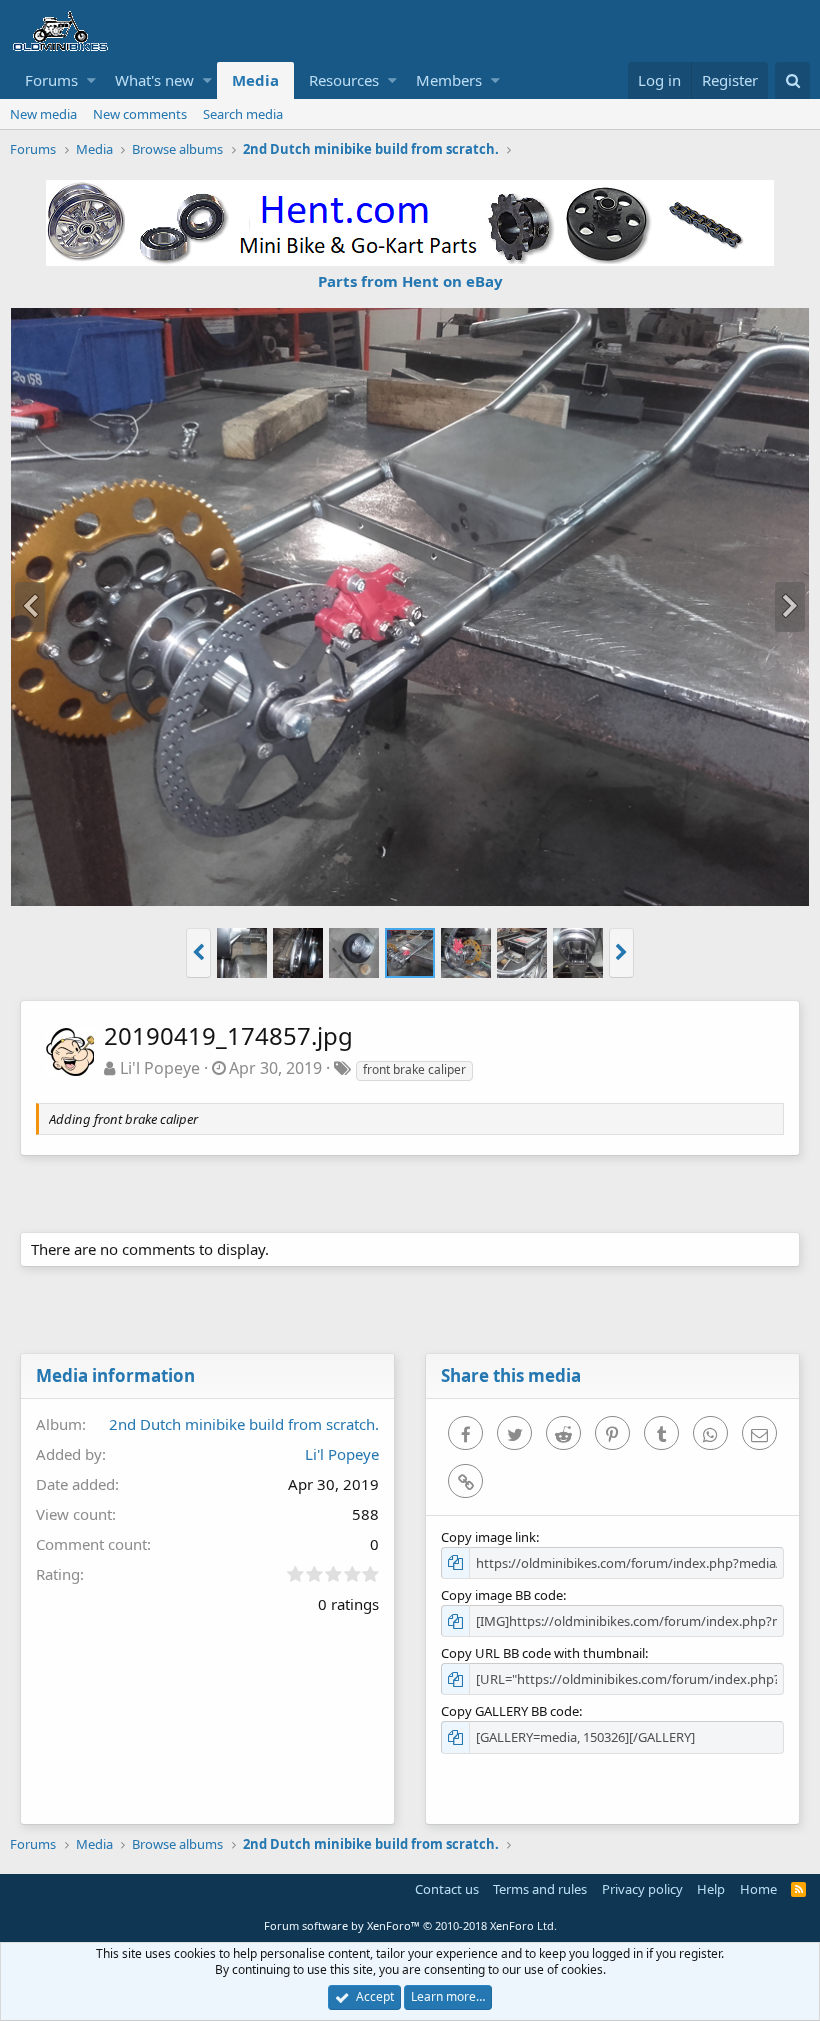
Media (255, 80)
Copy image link (488, 1537)
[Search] (792, 80)
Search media (243, 114)
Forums (51, 80)
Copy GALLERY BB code (510, 1711)
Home (758, 1889)
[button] (91, 80)
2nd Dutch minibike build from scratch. (244, 1424)
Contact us (447, 1889)
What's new (154, 80)
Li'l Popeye (160, 1068)
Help (711, 1889)
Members (449, 80)
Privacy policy (642, 1889)
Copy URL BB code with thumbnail (543, 1653)
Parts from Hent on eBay (410, 281)
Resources (344, 80)
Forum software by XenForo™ (410, 1925)
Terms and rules (540, 1889)
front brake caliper (414, 1069)
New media (43, 114)
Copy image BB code (502, 1595)
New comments (140, 114)
